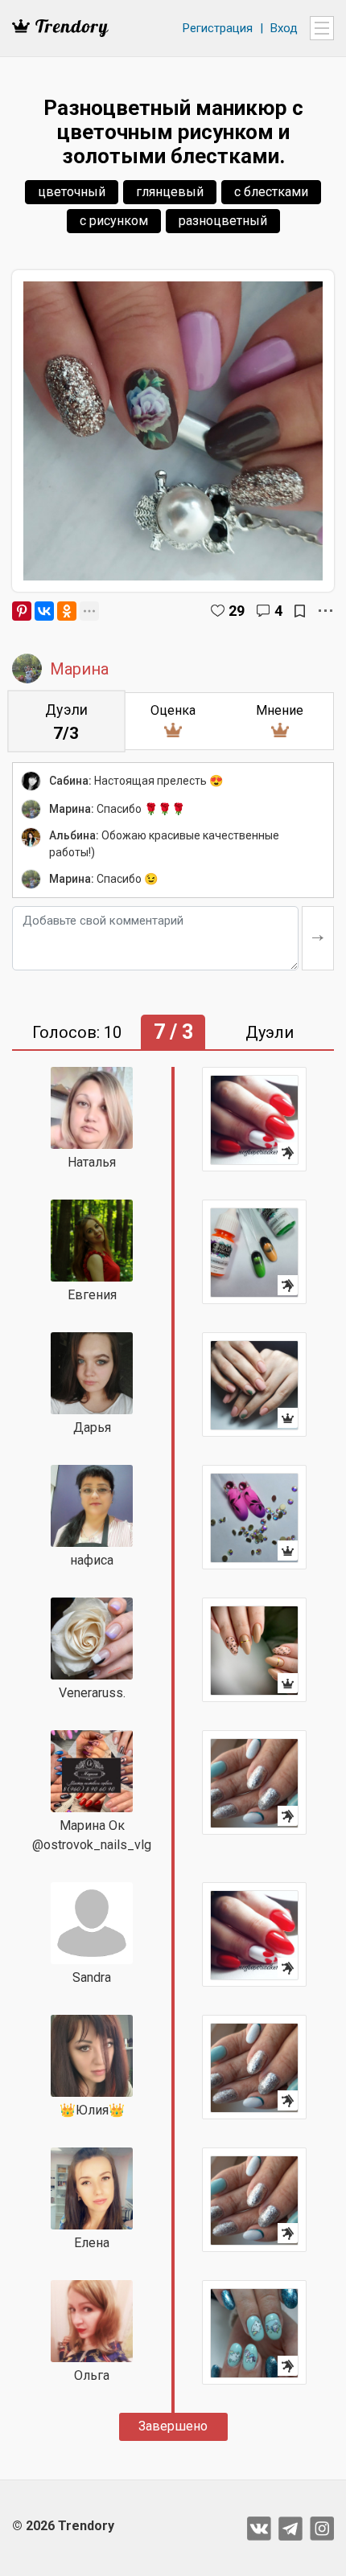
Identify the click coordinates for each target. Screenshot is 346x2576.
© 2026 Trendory (63, 2526)
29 (237, 611)
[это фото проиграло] (254, 1119)
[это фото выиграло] (254, 1384)
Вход (284, 28)
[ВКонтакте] (44, 611)
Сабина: (70, 781)
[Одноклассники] (67, 611)
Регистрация (218, 28)
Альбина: (74, 835)
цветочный (72, 192)
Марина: (72, 809)
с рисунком (114, 221)
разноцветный (223, 221)
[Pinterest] (22, 611)
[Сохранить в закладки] (300, 611)
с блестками (271, 192)
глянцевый (170, 192)
